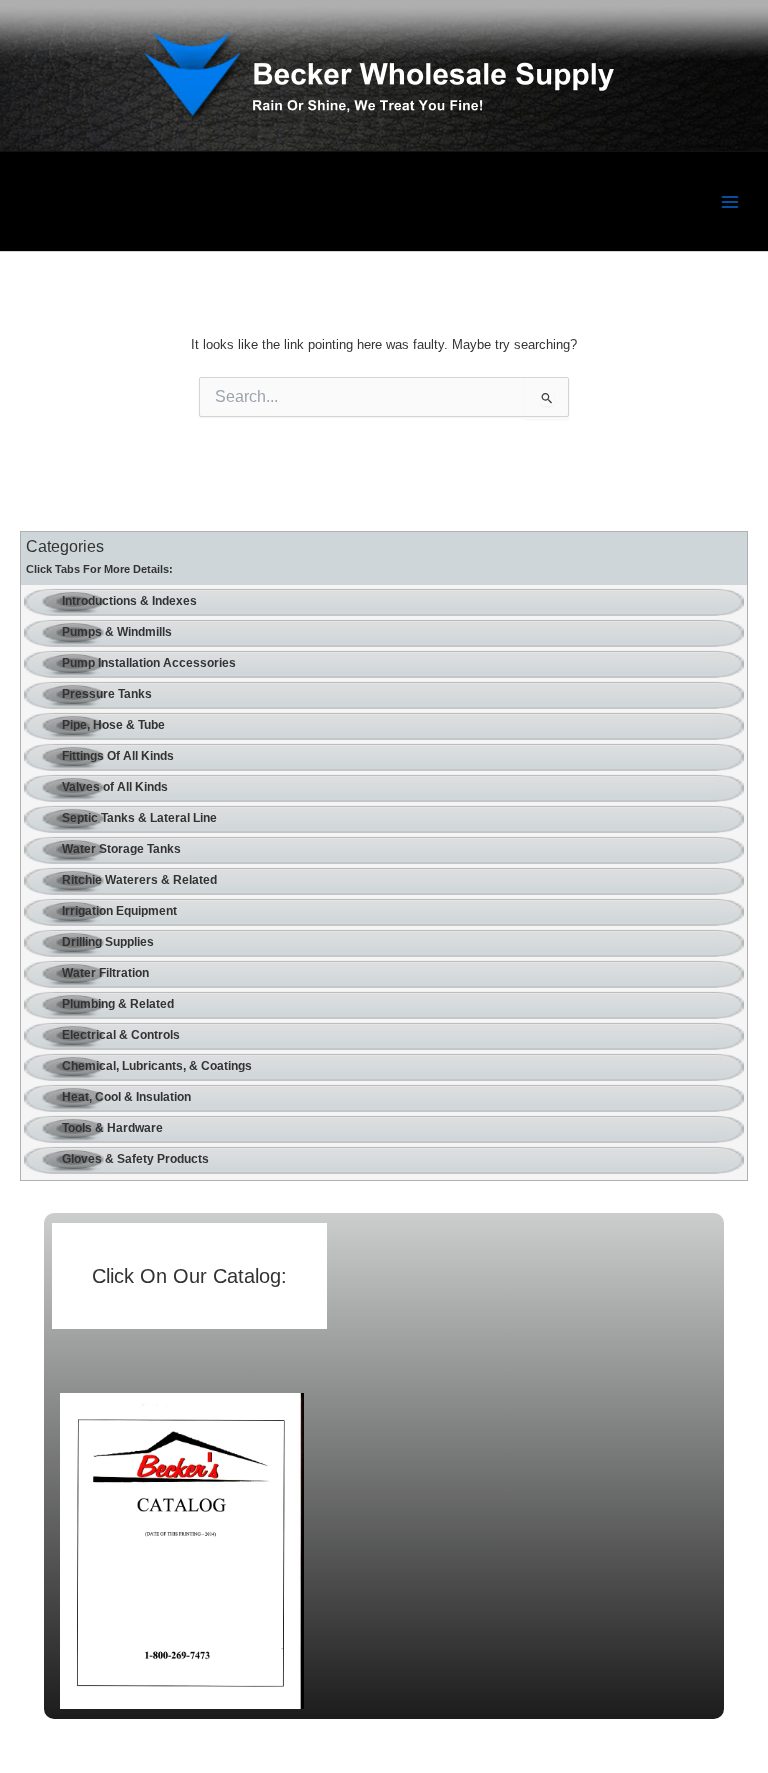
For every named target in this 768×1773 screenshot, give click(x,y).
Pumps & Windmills (117, 632)
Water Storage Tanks (121, 849)
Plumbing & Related (118, 1004)
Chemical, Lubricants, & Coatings (157, 1066)
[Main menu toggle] (729, 201)
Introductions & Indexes (129, 601)
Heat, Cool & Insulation (126, 1097)
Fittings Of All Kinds (118, 756)
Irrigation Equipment (119, 911)
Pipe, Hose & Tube (113, 725)
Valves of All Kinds (115, 787)
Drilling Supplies (108, 942)
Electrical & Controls (121, 1035)
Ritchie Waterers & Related (139, 880)
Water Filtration (105, 973)
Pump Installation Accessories (149, 663)
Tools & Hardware (112, 1128)
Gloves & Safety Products (135, 1159)
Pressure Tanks (107, 694)
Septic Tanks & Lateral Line (139, 818)
